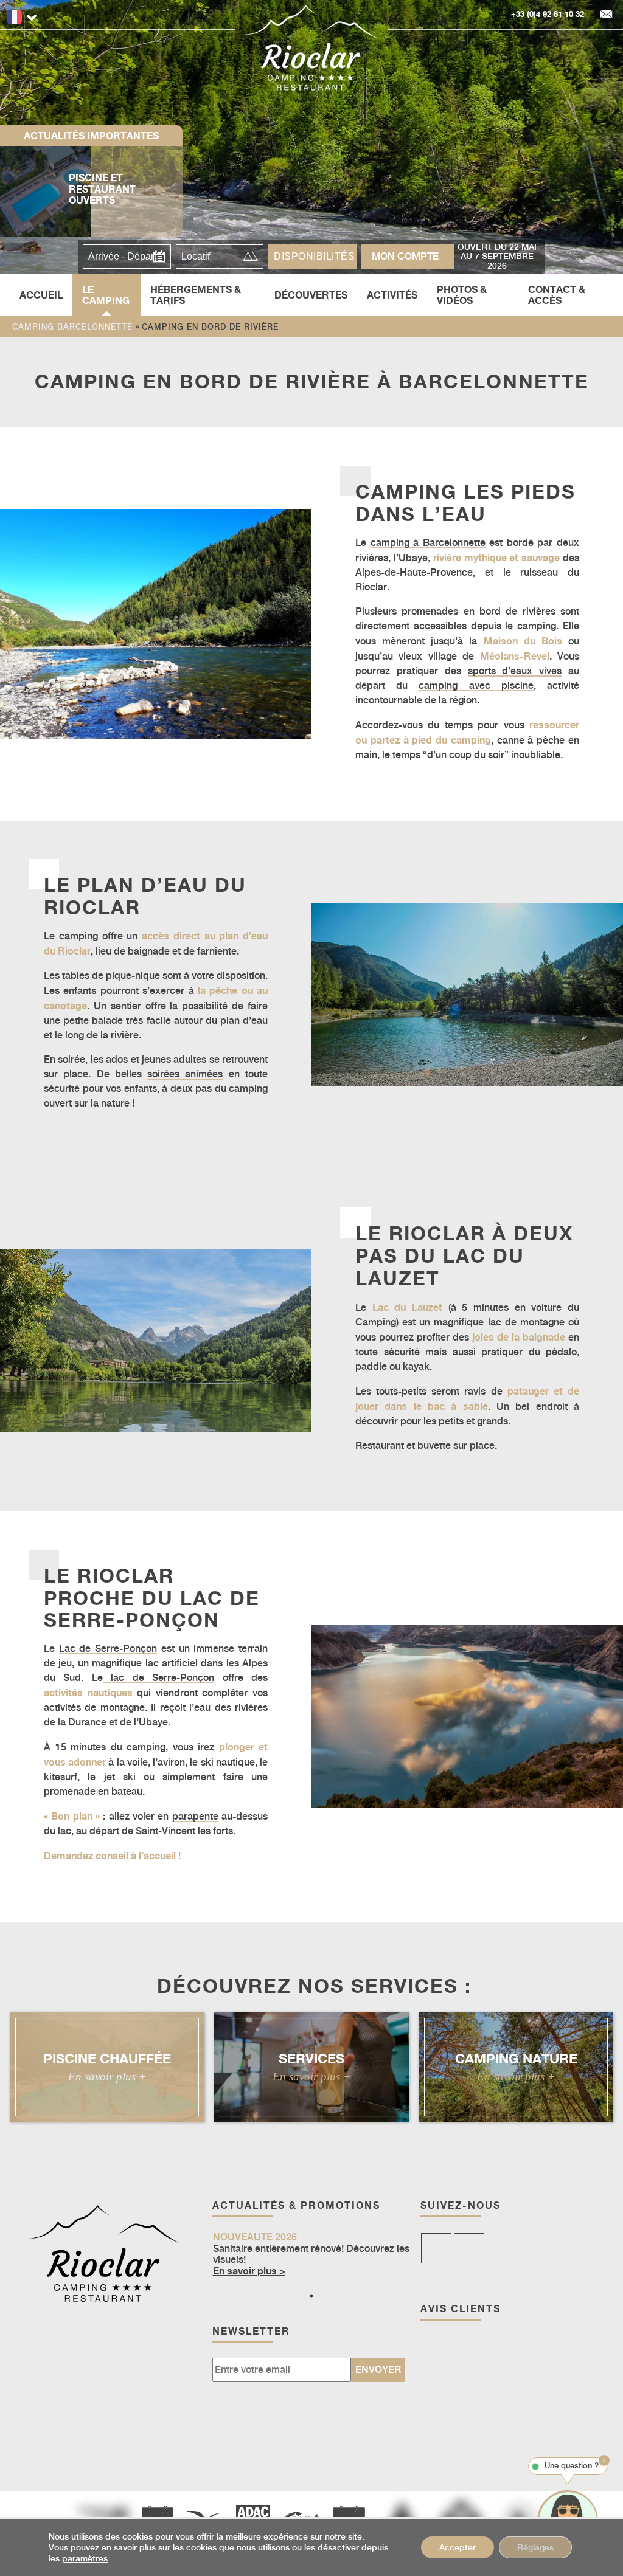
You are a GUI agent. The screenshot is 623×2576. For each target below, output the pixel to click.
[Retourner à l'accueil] (311, 48)
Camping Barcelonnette (72, 327)
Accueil (41, 295)
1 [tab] (311, 2296)
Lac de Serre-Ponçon (108, 1649)
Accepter (458, 2547)
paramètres (85, 2558)
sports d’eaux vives (515, 671)
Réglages (535, 2547)
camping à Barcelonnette (428, 543)
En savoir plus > (249, 2271)
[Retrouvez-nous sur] (436, 2248)
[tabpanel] (312, 2255)
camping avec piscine (476, 685)
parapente (195, 1816)
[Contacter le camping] (607, 15)
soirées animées (185, 1074)
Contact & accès (557, 295)
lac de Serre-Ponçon (158, 1678)
